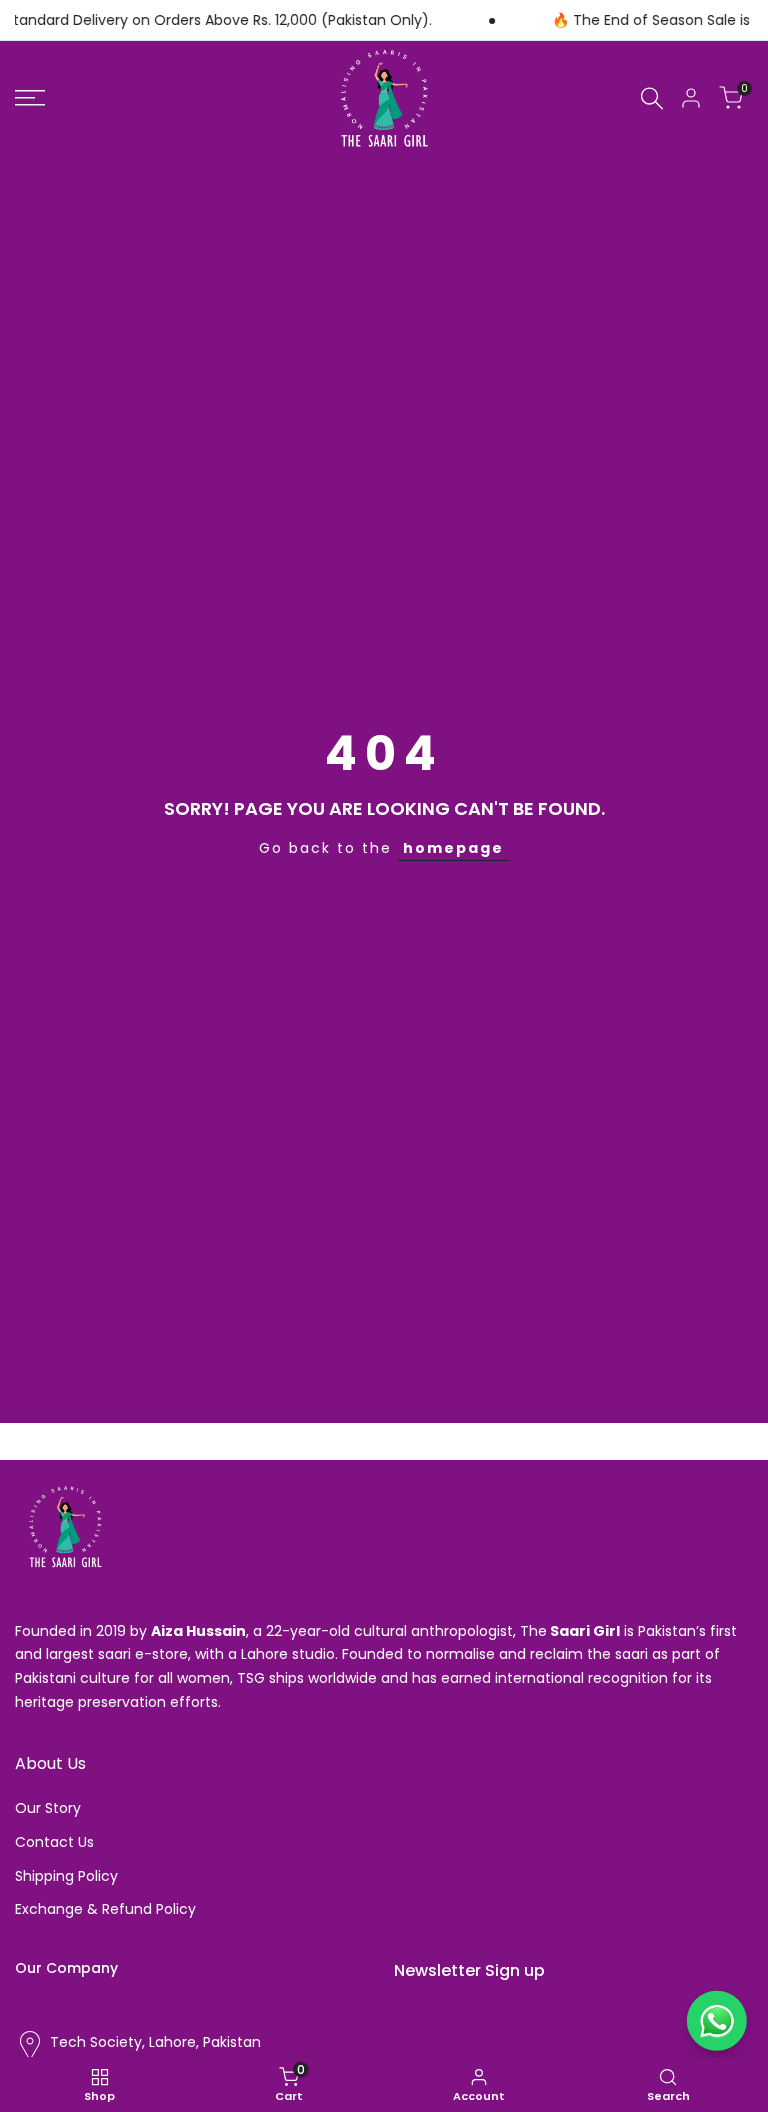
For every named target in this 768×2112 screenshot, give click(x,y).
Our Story (48, 1808)
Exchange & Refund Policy (105, 1909)
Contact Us (54, 1842)
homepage (453, 848)
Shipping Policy (66, 1876)
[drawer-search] (652, 98)
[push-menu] (30, 98)
